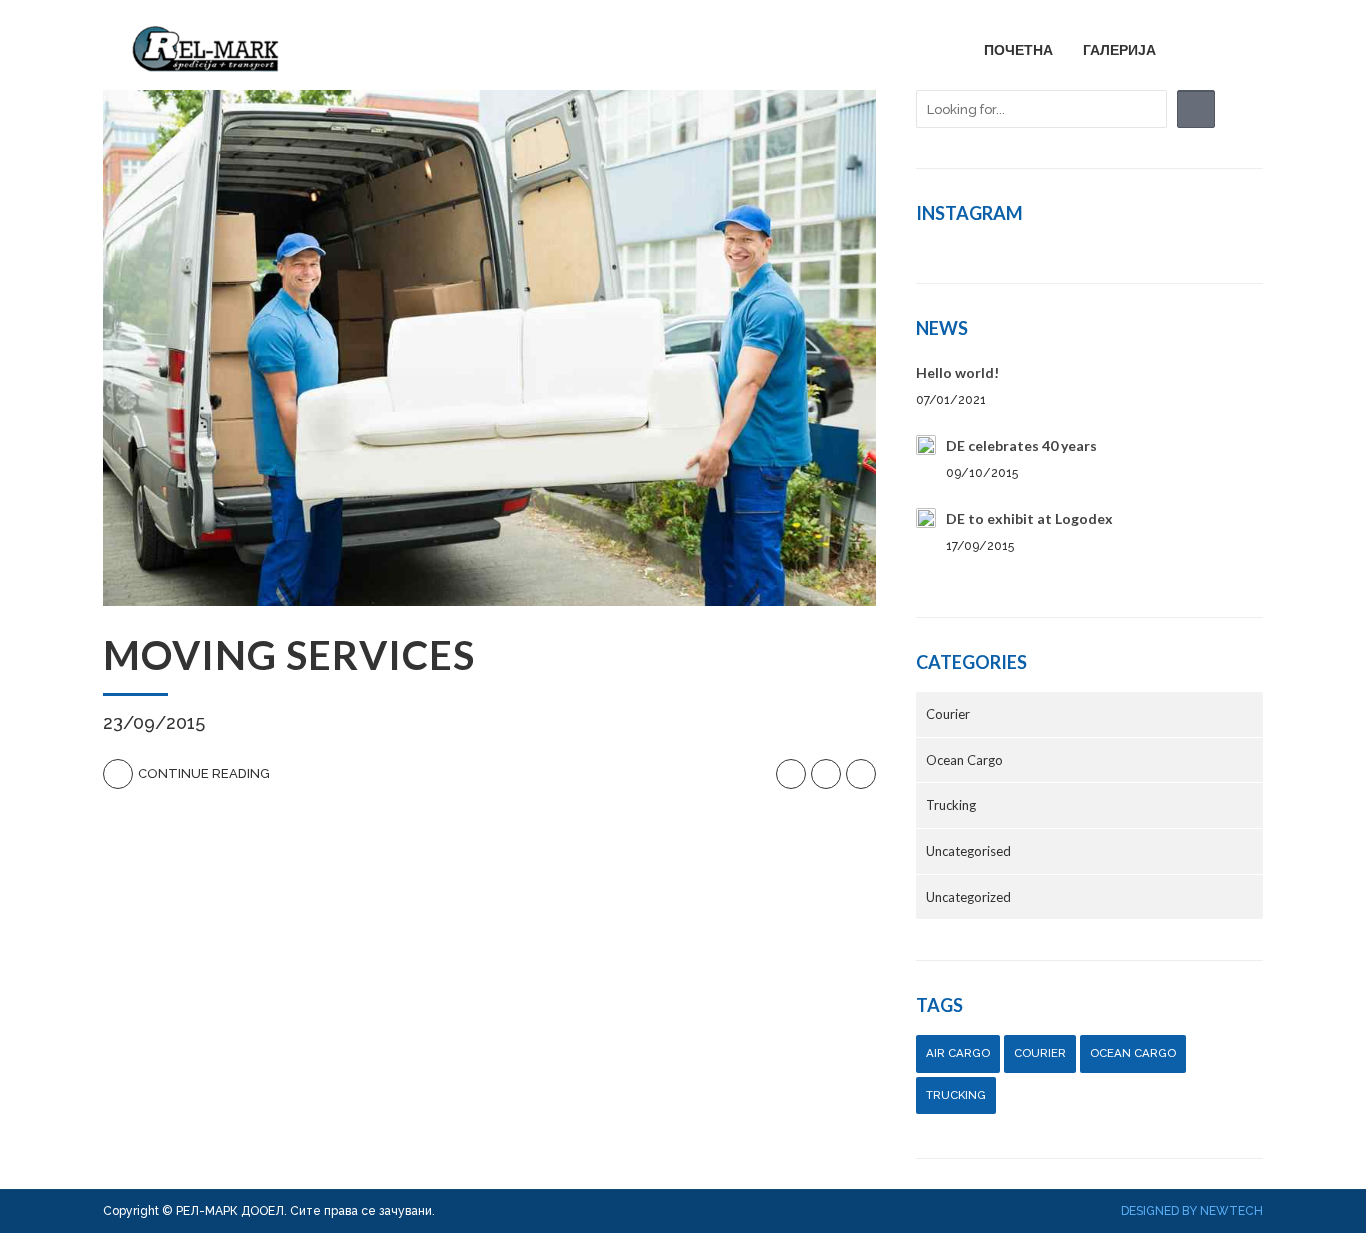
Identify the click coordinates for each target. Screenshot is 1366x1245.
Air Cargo (958, 1053)
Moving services (289, 655)
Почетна (1018, 49)
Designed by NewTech (1192, 1211)
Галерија (1119, 49)
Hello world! (957, 372)
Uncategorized (968, 897)
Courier (948, 714)
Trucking (951, 805)
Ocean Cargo (964, 760)
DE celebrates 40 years (1021, 445)
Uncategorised (968, 851)
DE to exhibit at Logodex (1029, 518)
